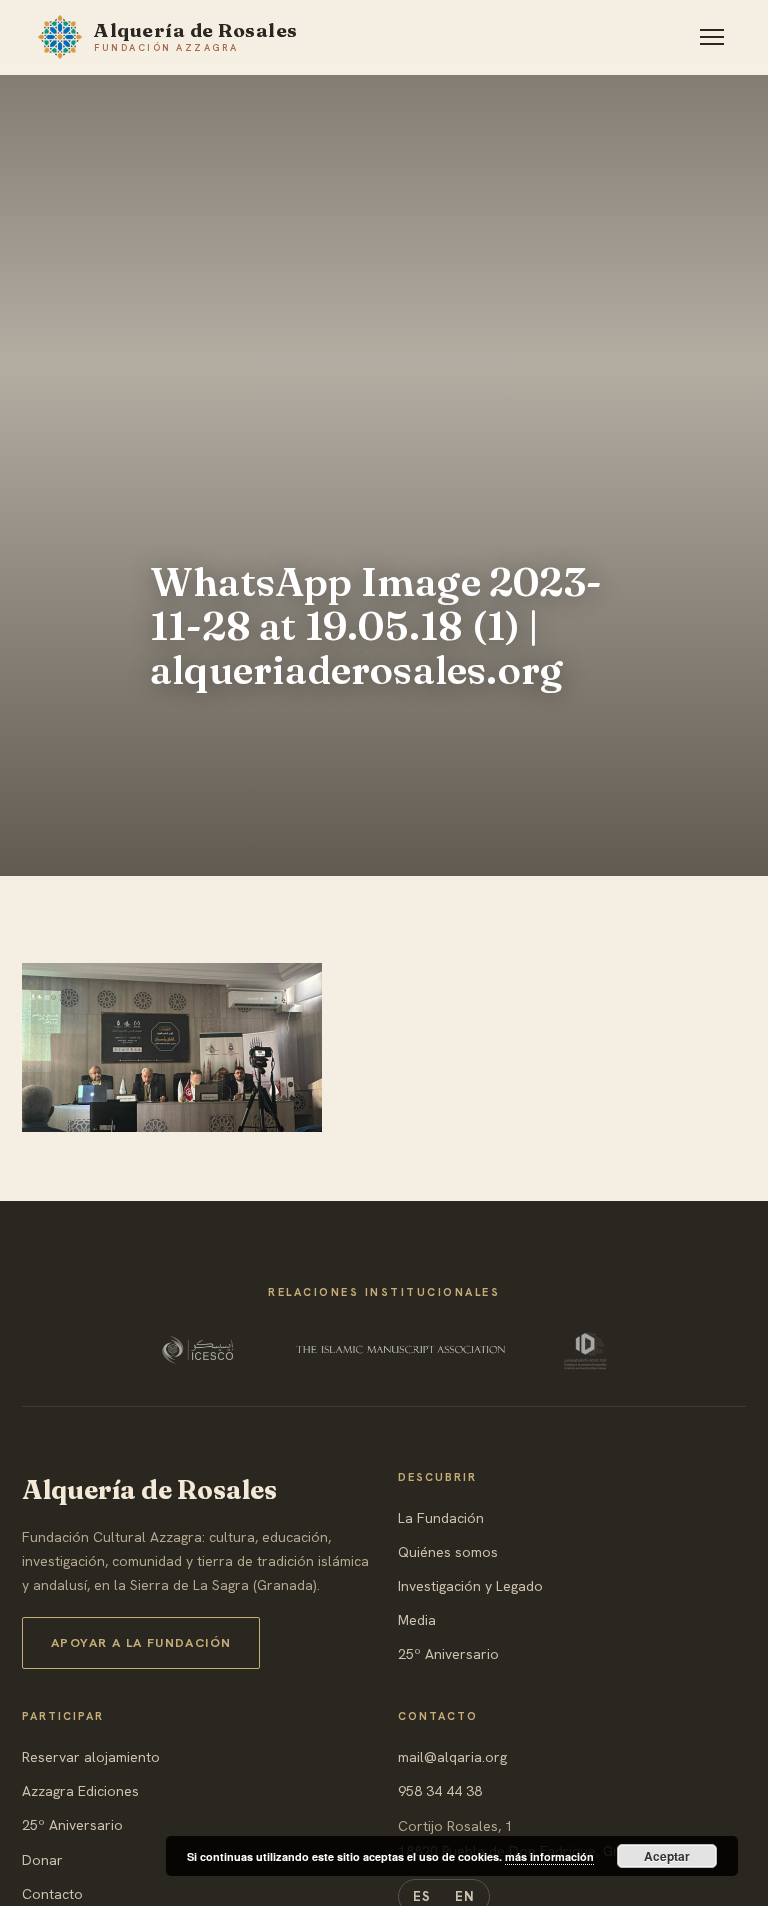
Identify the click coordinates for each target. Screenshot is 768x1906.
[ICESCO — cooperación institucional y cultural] (199, 1350)
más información (549, 1856)
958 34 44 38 (440, 1791)
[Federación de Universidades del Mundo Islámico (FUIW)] (585, 1350)
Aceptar (667, 1856)
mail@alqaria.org (452, 1757)
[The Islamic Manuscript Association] (401, 1350)
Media (417, 1620)
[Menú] (712, 37)
